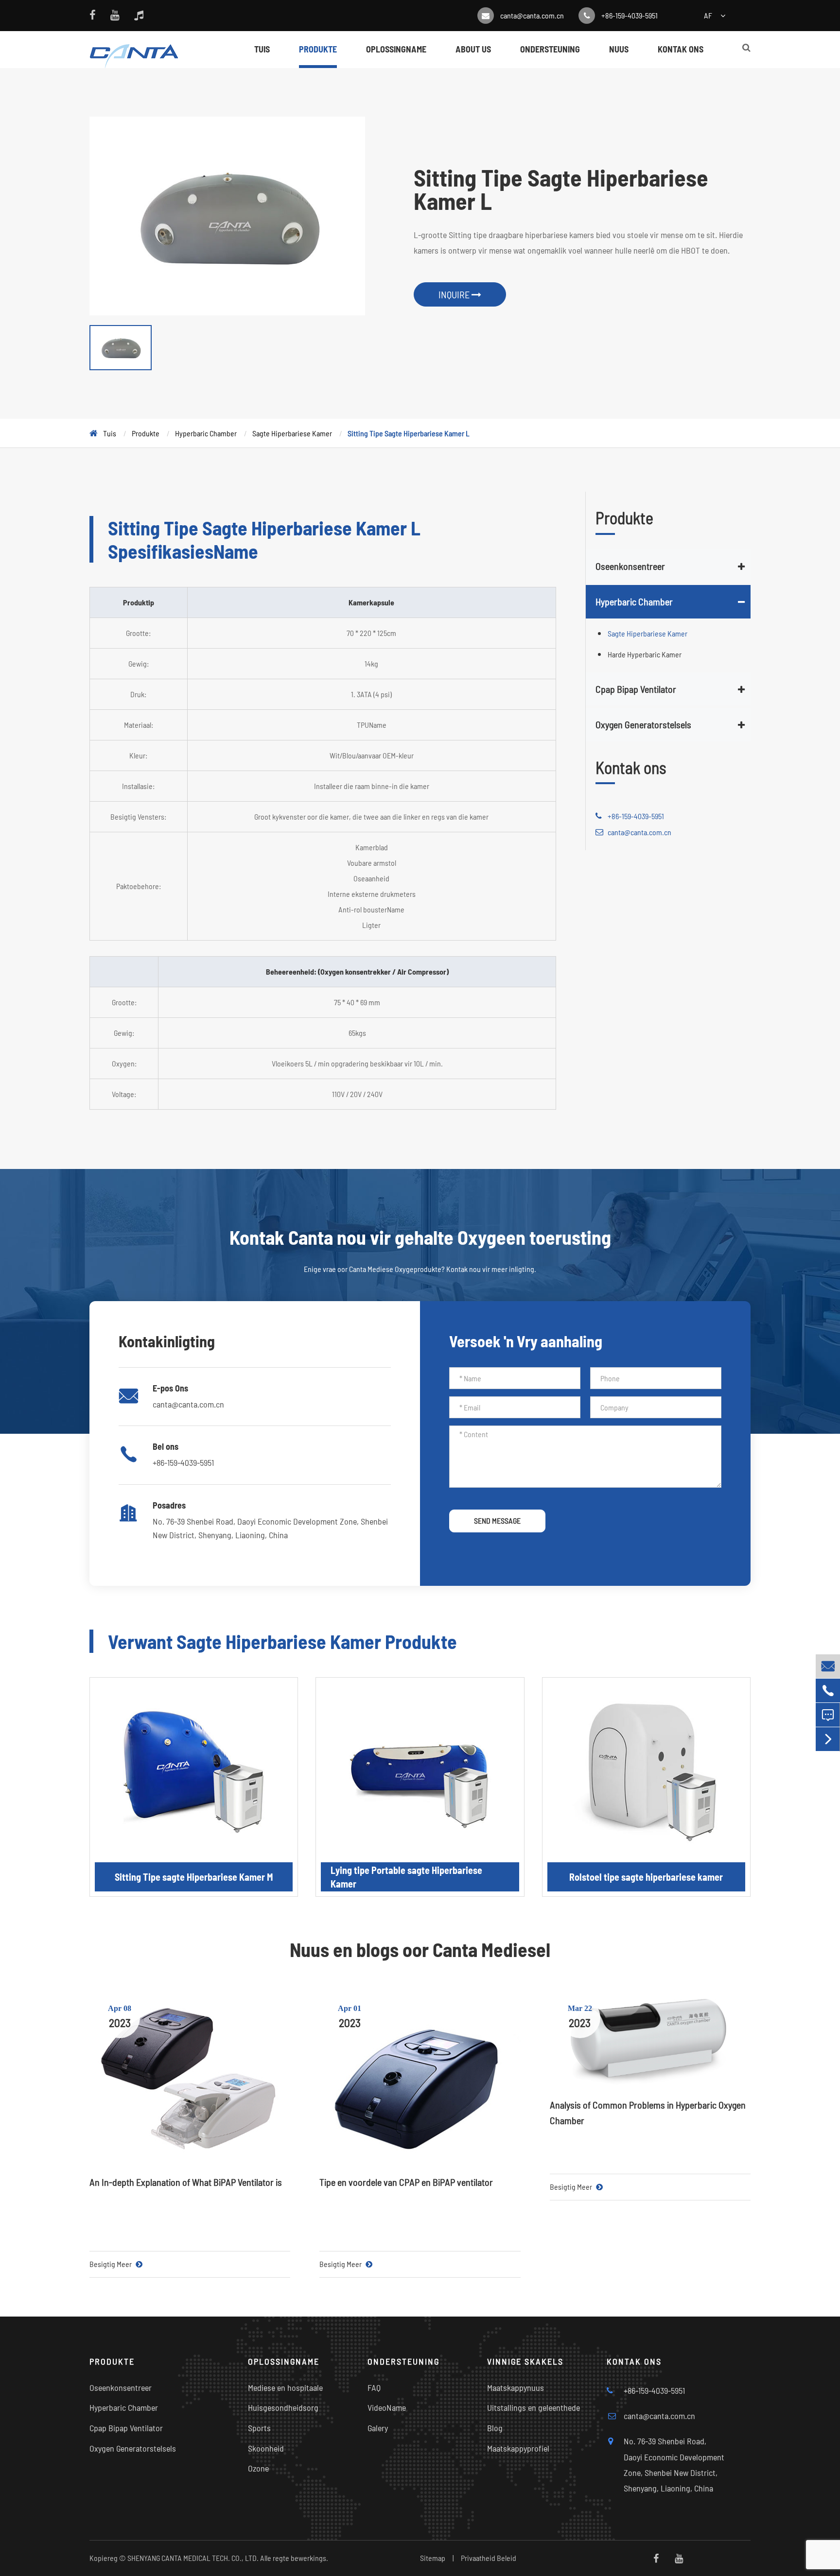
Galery (378, 2428)
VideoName (387, 2407)
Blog (495, 2428)
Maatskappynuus (516, 2387)
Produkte (318, 49)
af (708, 15)
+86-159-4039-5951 (630, 15)
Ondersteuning (550, 49)
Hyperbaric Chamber (206, 433)
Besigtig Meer (111, 2264)
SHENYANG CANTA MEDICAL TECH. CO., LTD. (193, 2558)
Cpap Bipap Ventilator (636, 688)
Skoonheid (266, 2448)
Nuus (619, 49)
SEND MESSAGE (497, 1520)
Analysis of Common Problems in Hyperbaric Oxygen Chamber (648, 2112)
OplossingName (396, 49)
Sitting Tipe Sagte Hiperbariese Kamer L (409, 433)
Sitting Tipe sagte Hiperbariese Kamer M (194, 1877)
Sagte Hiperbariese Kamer (292, 433)
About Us (473, 49)
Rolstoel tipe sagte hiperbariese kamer (646, 1877)
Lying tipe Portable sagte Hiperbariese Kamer (406, 1877)
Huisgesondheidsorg (283, 2407)
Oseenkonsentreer (630, 566)
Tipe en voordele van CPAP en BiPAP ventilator (406, 2182)
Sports (259, 2428)
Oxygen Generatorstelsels (643, 724)
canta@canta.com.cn (532, 15)
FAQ (374, 2387)
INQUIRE (455, 294)
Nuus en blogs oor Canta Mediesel (420, 1949)
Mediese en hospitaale (285, 2387)
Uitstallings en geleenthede (534, 2407)
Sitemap (433, 2558)
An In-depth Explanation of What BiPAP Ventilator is (186, 2182)
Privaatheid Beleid (489, 2558)
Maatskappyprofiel (518, 2448)
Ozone (258, 2468)
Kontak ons (681, 49)
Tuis (262, 49)
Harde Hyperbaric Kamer (645, 654)
